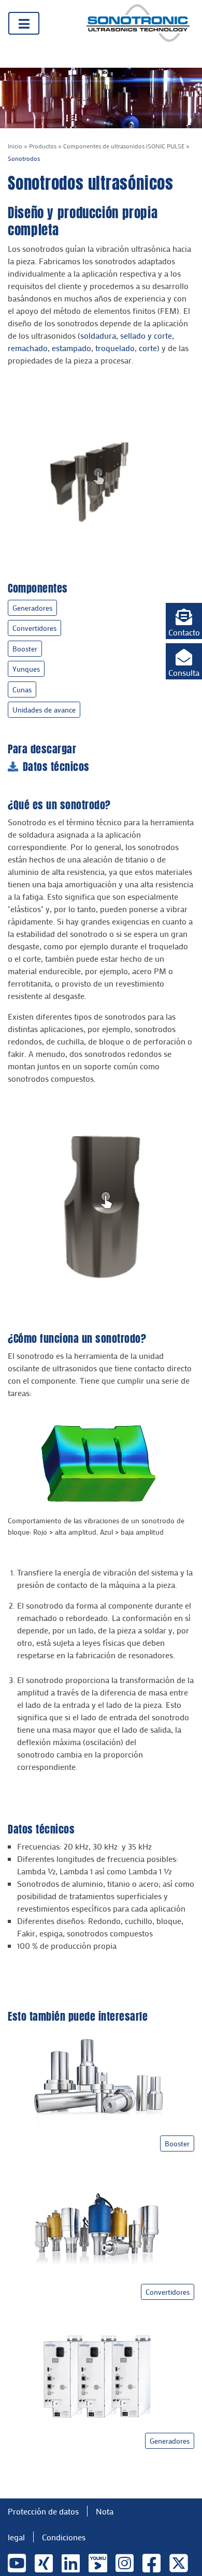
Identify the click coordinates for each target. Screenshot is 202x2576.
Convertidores (34, 628)
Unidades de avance (44, 710)
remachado (28, 348)
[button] (184, 621)
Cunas (22, 690)
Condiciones (64, 2537)
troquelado (115, 348)
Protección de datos (43, 2511)
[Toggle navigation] (24, 23)
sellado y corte (146, 335)
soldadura (98, 335)
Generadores (32, 608)
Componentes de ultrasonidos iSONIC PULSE (124, 146)
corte (148, 348)
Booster (25, 649)
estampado (71, 348)
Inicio (15, 146)
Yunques (26, 669)
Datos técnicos (56, 767)
